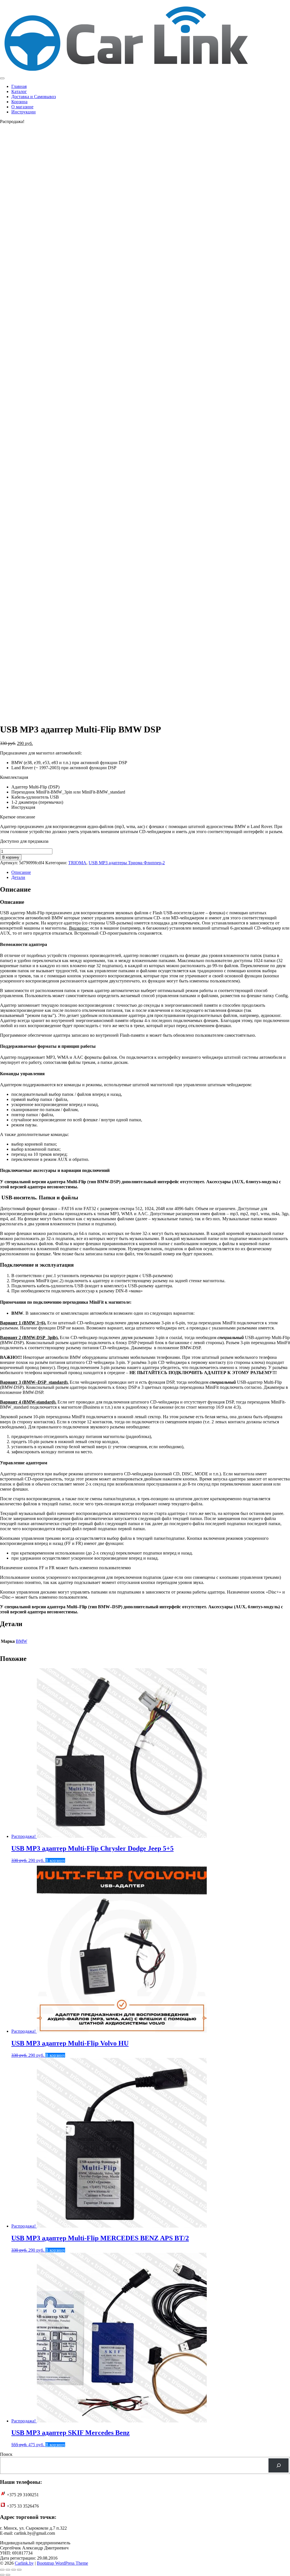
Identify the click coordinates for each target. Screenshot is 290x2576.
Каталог (19, 91)
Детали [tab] (18, 877)
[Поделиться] (14, 2570)
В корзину (11, 857)
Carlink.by (24, 2563)
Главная (19, 86)
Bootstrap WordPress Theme (62, 2563)
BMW (22, 1641)
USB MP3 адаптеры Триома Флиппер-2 (127, 863)
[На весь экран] (8, 2570)
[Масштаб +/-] (2, 2570)
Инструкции (24, 112)
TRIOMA (77, 863)
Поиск (6, 2454)
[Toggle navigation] (2, 78)
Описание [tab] (21, 872)
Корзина (19, 102)
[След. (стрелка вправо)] (8, 2575)
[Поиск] (279, 2465)
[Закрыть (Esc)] (19, 2570)
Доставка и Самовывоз (34, 97)
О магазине (22, 107)
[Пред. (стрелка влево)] (2, 2575)
